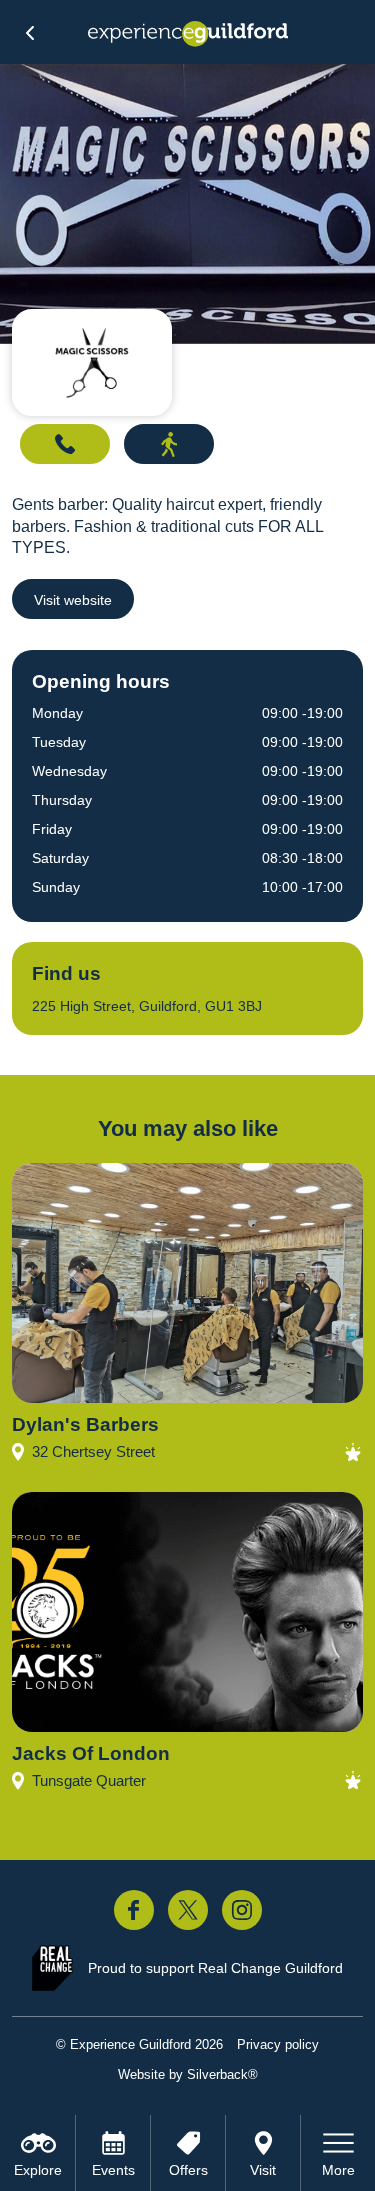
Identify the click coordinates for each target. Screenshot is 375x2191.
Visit (263, 2170)
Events (113, 2170)
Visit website (73, 600)
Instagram (242, 1910)
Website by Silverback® (188, 2074)
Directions (169, 444)
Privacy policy (278, 2044)
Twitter (188, 1910)
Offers (188, 2170)
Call (65, 444)
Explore (38, 2170)
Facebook (134, 1910)
